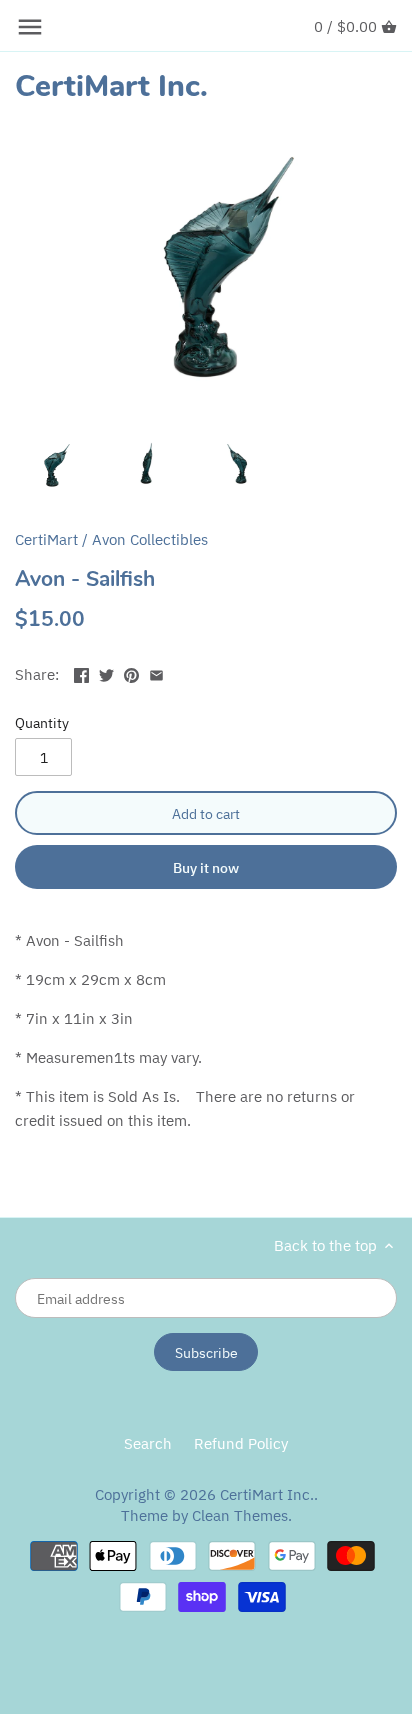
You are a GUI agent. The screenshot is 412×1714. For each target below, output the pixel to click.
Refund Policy (241, 1443)
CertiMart (46, 539)
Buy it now (206, 867)
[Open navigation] (30, 27)
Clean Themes (240, 1515)
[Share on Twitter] (106, 672)
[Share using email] (156, 672)
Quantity (42, 723)
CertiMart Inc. (111, 87)
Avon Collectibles (150, 539)
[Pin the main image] (131, 672)
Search (148, 1443)
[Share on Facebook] (81, 672)
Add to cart (206, 813)
